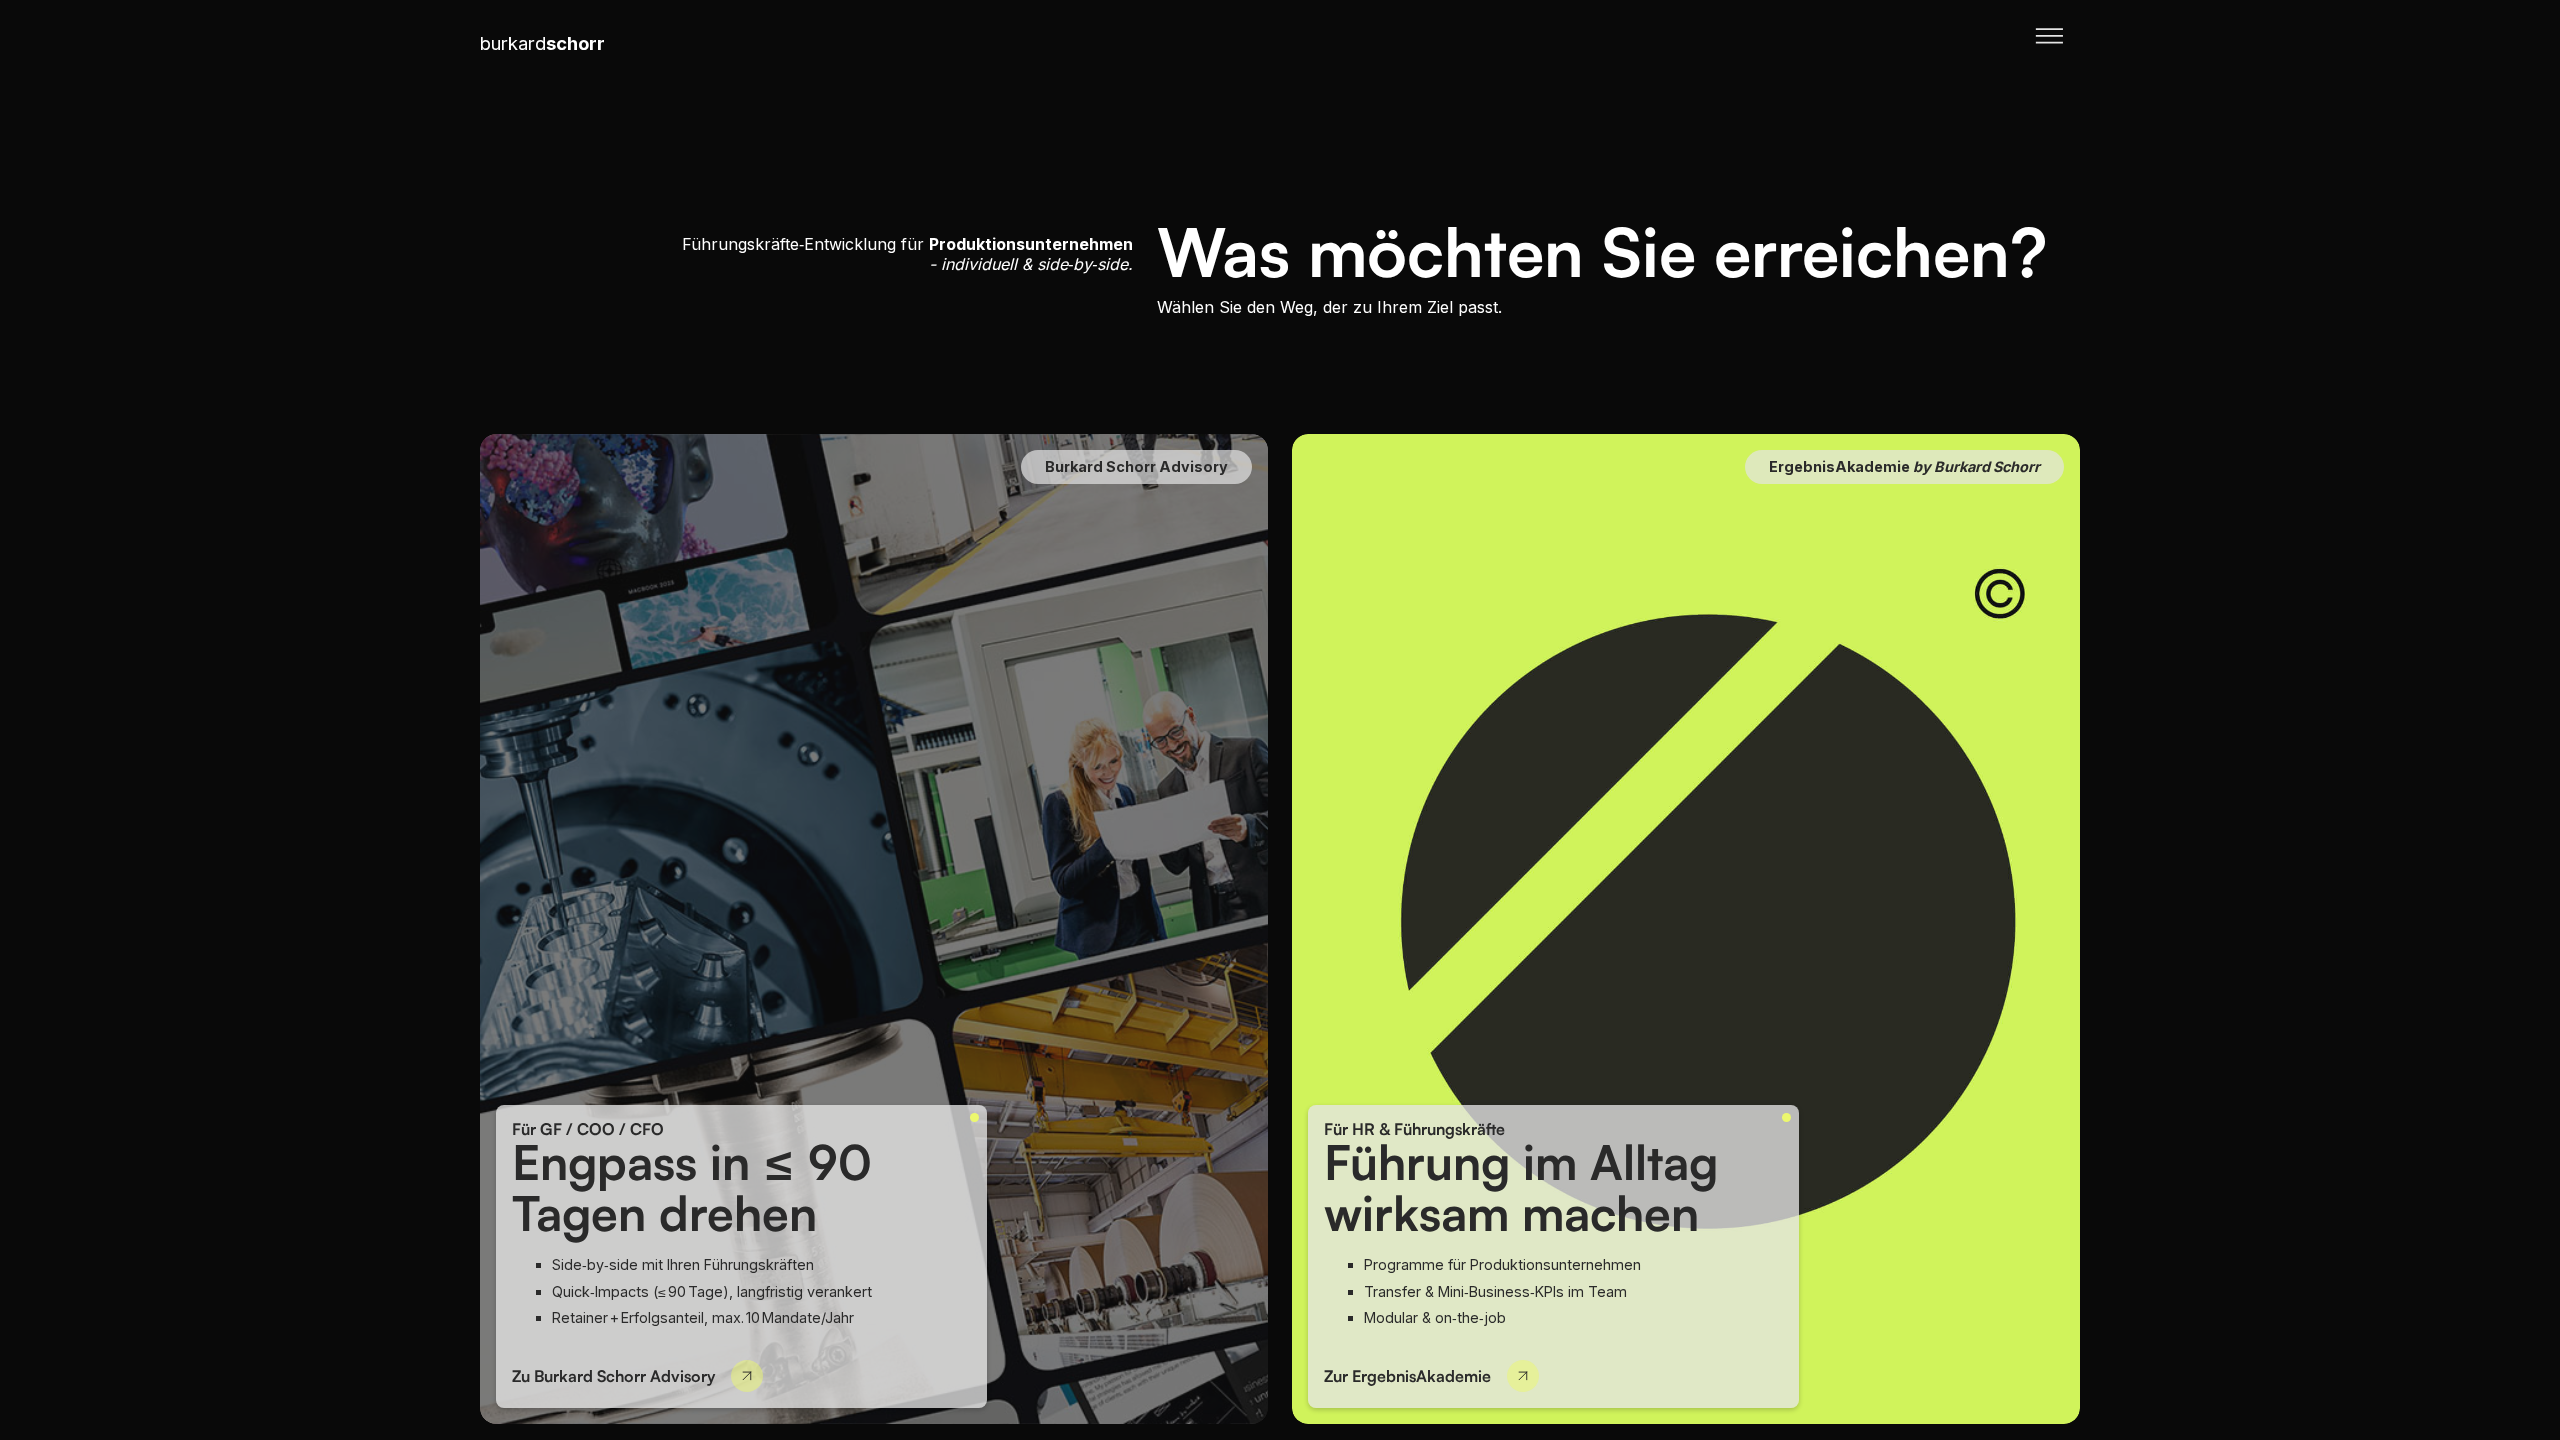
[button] (2049, 44)
